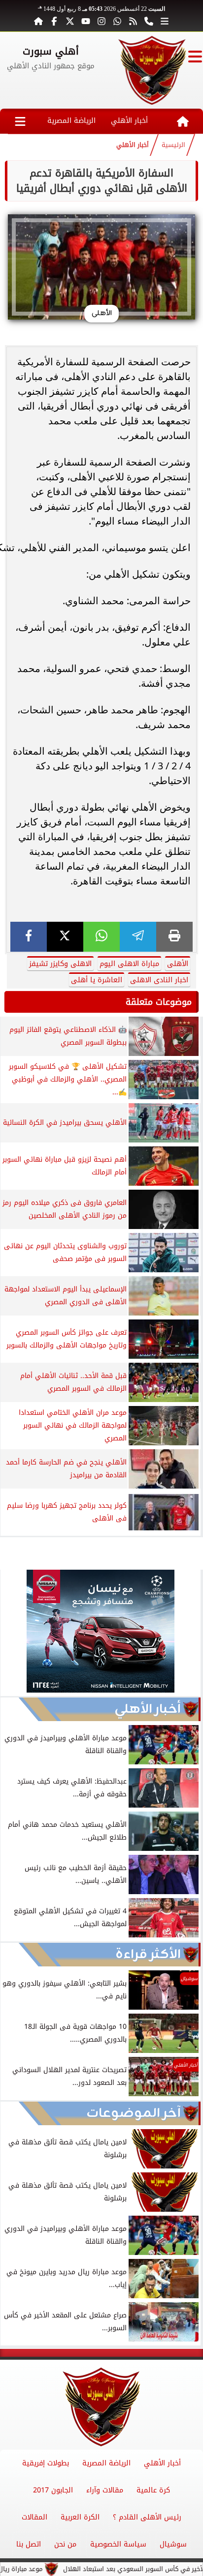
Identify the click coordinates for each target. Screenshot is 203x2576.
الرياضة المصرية (71, 121)
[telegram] (138, 937)
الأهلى (178, 964)
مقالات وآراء (105, 2490)
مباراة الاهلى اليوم (129, 964)
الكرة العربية (80, 2517)
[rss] (133, 21)
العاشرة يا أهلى (97, 980)
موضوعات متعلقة (159, 1002)
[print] (174, 937)
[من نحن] (149, 21)
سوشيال (173, 2544)
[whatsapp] (101, 937)
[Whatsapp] (117, 21)
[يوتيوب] (86, 21)
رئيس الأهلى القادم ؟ (147, 2517)
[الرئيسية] (38, 21)
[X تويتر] (70, 21)
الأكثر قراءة (148, 1955)
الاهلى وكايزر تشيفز (60, 964)
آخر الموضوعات (134, 2113)
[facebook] (29, 937)
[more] (165, 21)
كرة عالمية (153, 2490)
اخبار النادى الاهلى (159, 980)
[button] (12, 1633)
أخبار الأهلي (129, 121)
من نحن (65, 2544)
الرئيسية (173, 145)
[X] (65, 937)
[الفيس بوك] (54, 21)
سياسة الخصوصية (118, 2544)
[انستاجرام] (101, 21)
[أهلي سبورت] (152, 70)
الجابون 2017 (53, 2490)
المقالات (34, 2517)
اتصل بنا (29, 2544)
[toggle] (195, 57)
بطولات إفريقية (46, 2463)
